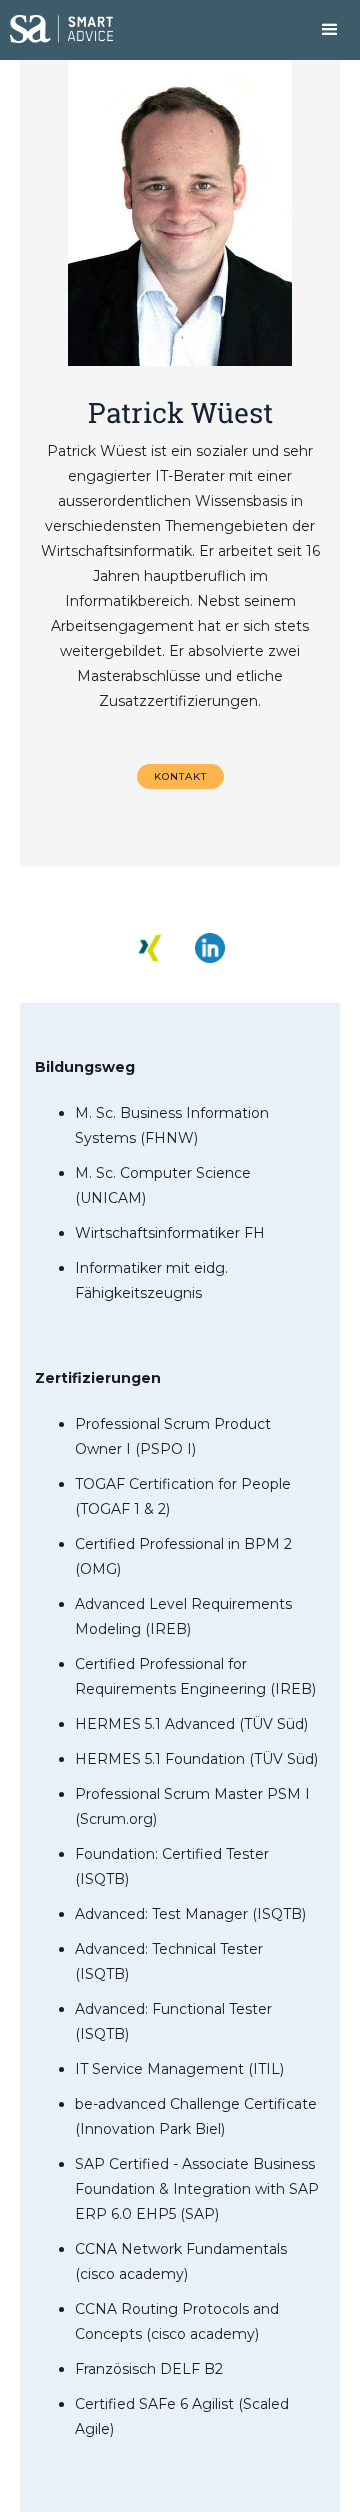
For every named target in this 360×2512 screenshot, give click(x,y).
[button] (330, 30)
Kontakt (180, 776)
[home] (56, 21)
